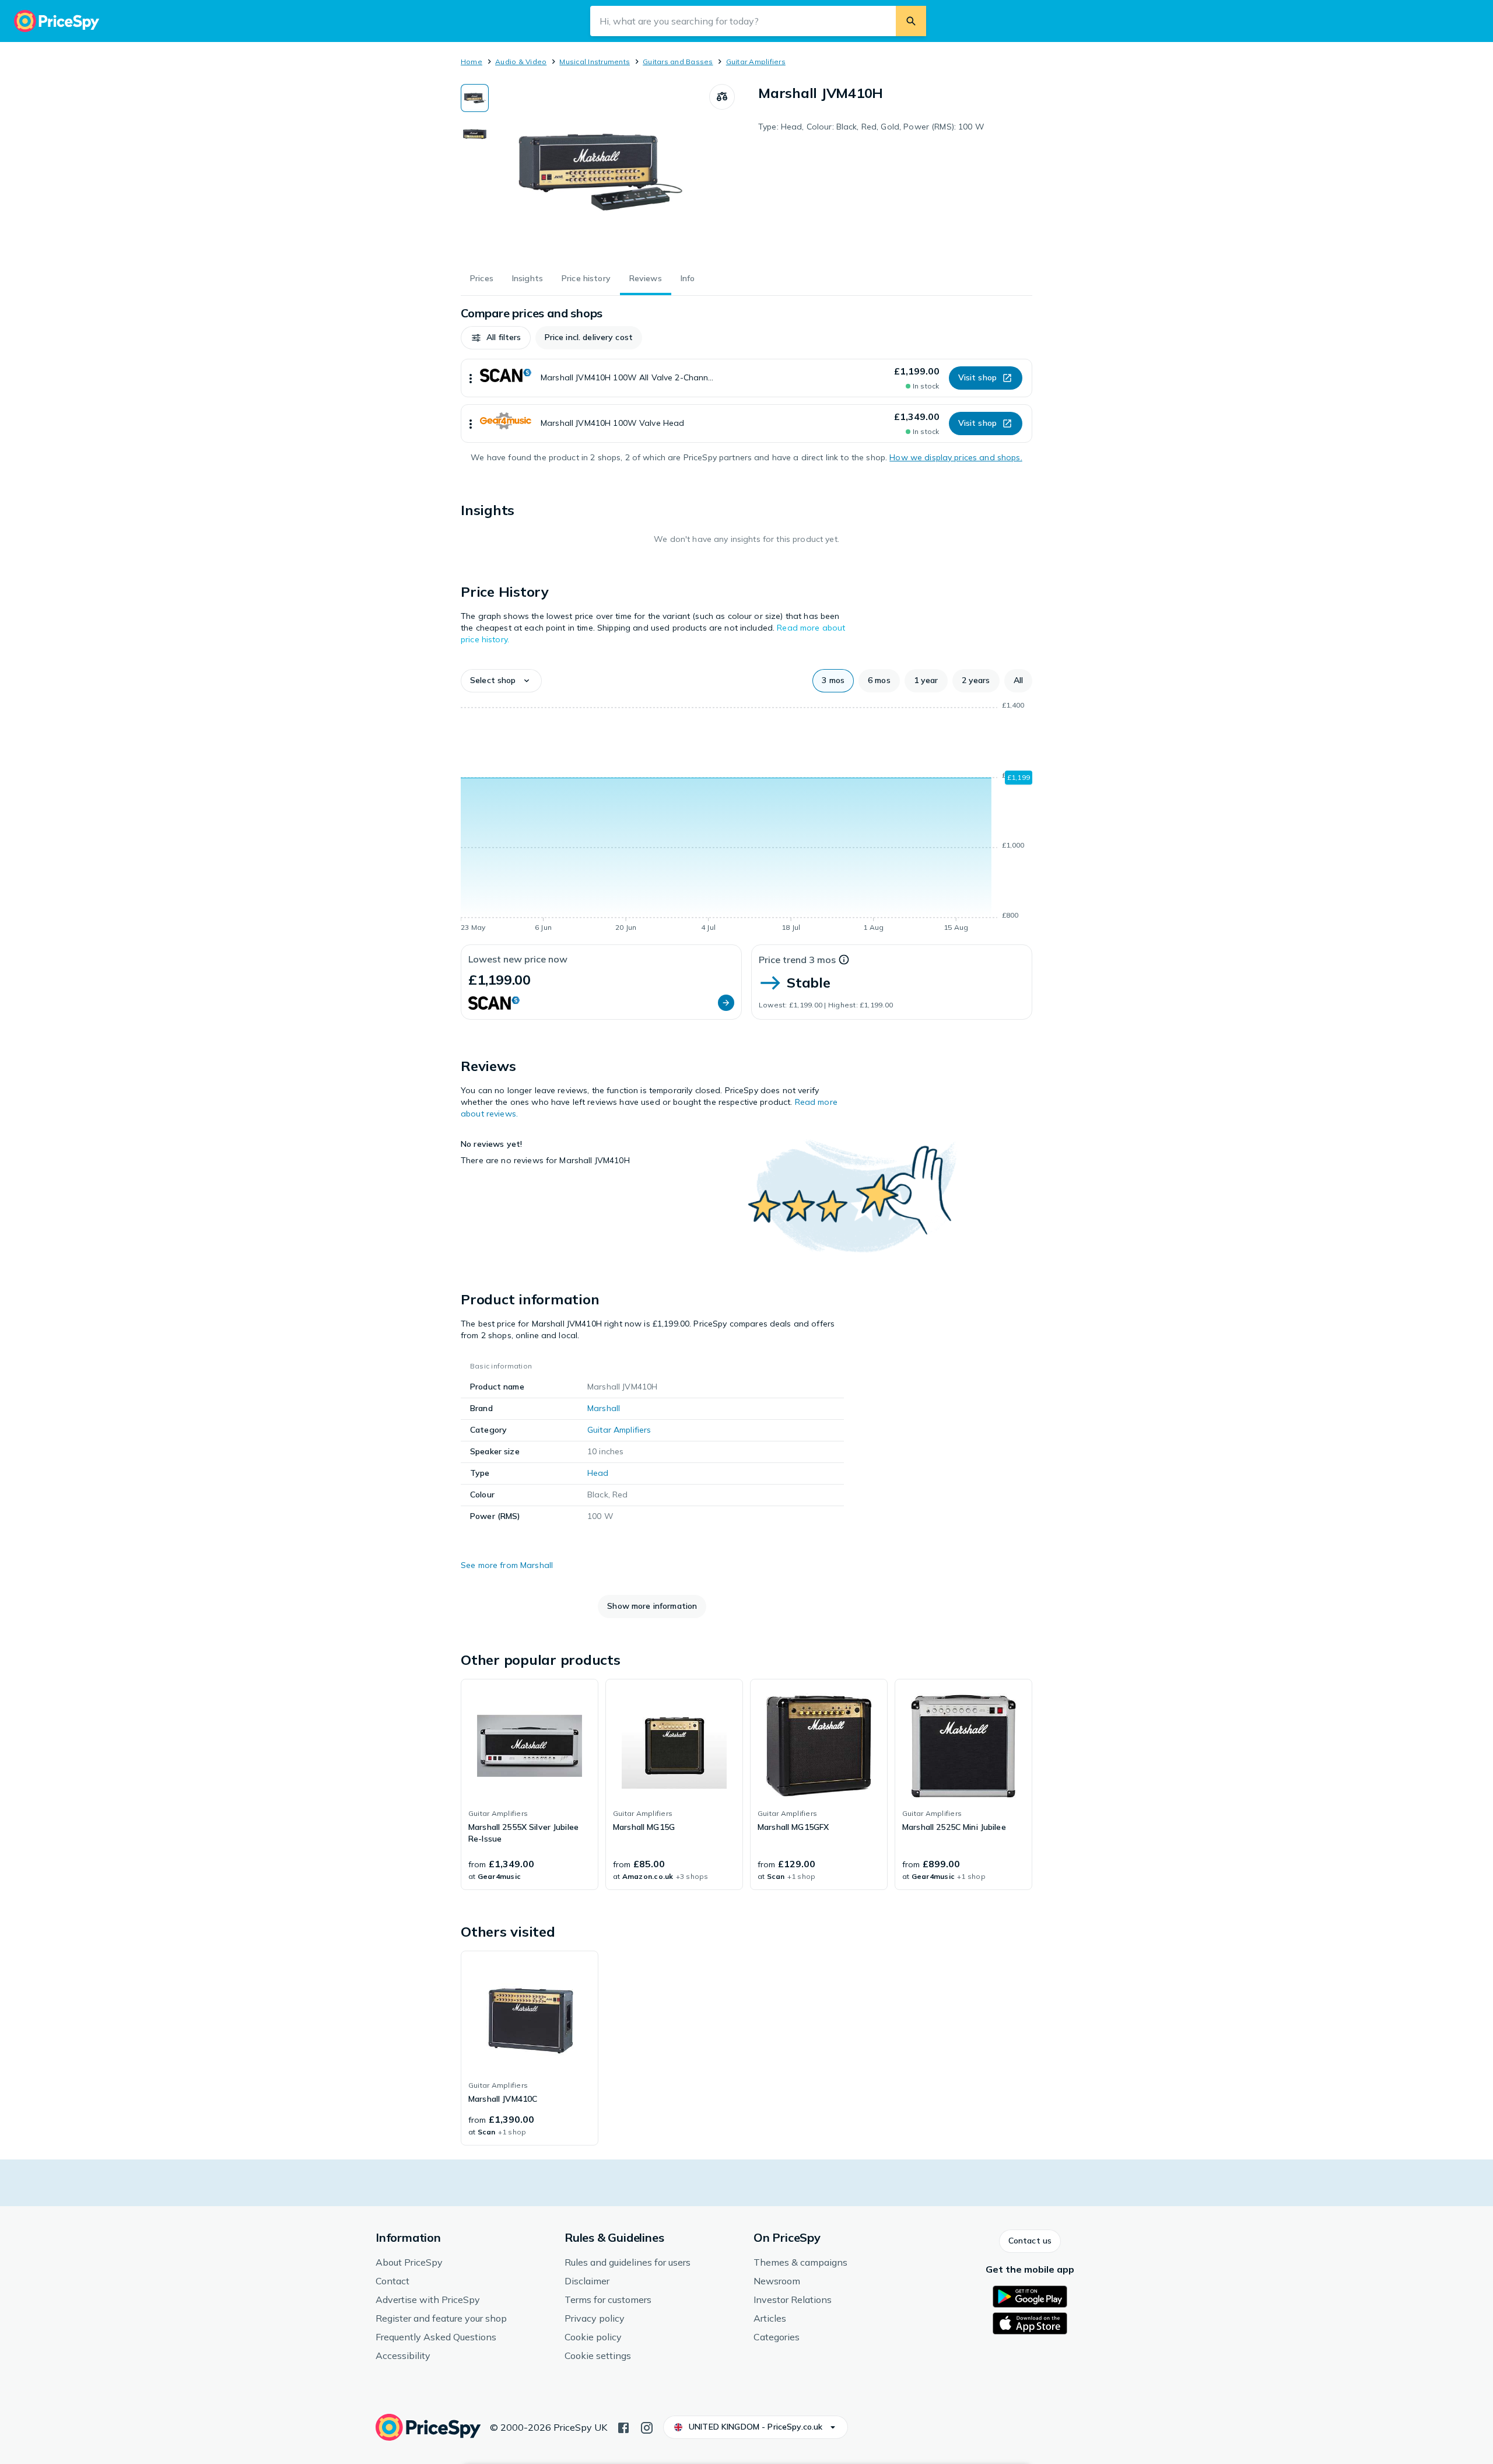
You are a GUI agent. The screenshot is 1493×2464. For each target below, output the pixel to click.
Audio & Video (521, 62)
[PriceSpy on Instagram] (647, 2427)
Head (598, 1473)
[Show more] (471, 378)
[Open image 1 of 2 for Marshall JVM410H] (599, 171)
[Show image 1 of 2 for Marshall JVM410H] (475, 98)
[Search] (911, 21)
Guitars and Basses (678, 62)
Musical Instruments (595, 62)
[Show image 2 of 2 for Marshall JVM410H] (475, 134)
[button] (496, 338)
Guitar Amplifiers (756, 62)
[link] (530, 1784)
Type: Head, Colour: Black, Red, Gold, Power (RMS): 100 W (871, 127)
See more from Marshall (507, 1565)
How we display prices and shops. (956, 457)
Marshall (604, 1408)
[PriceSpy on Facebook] (623, 2427)
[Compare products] (722, 97)
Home (472, 62)
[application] (746, 818)
